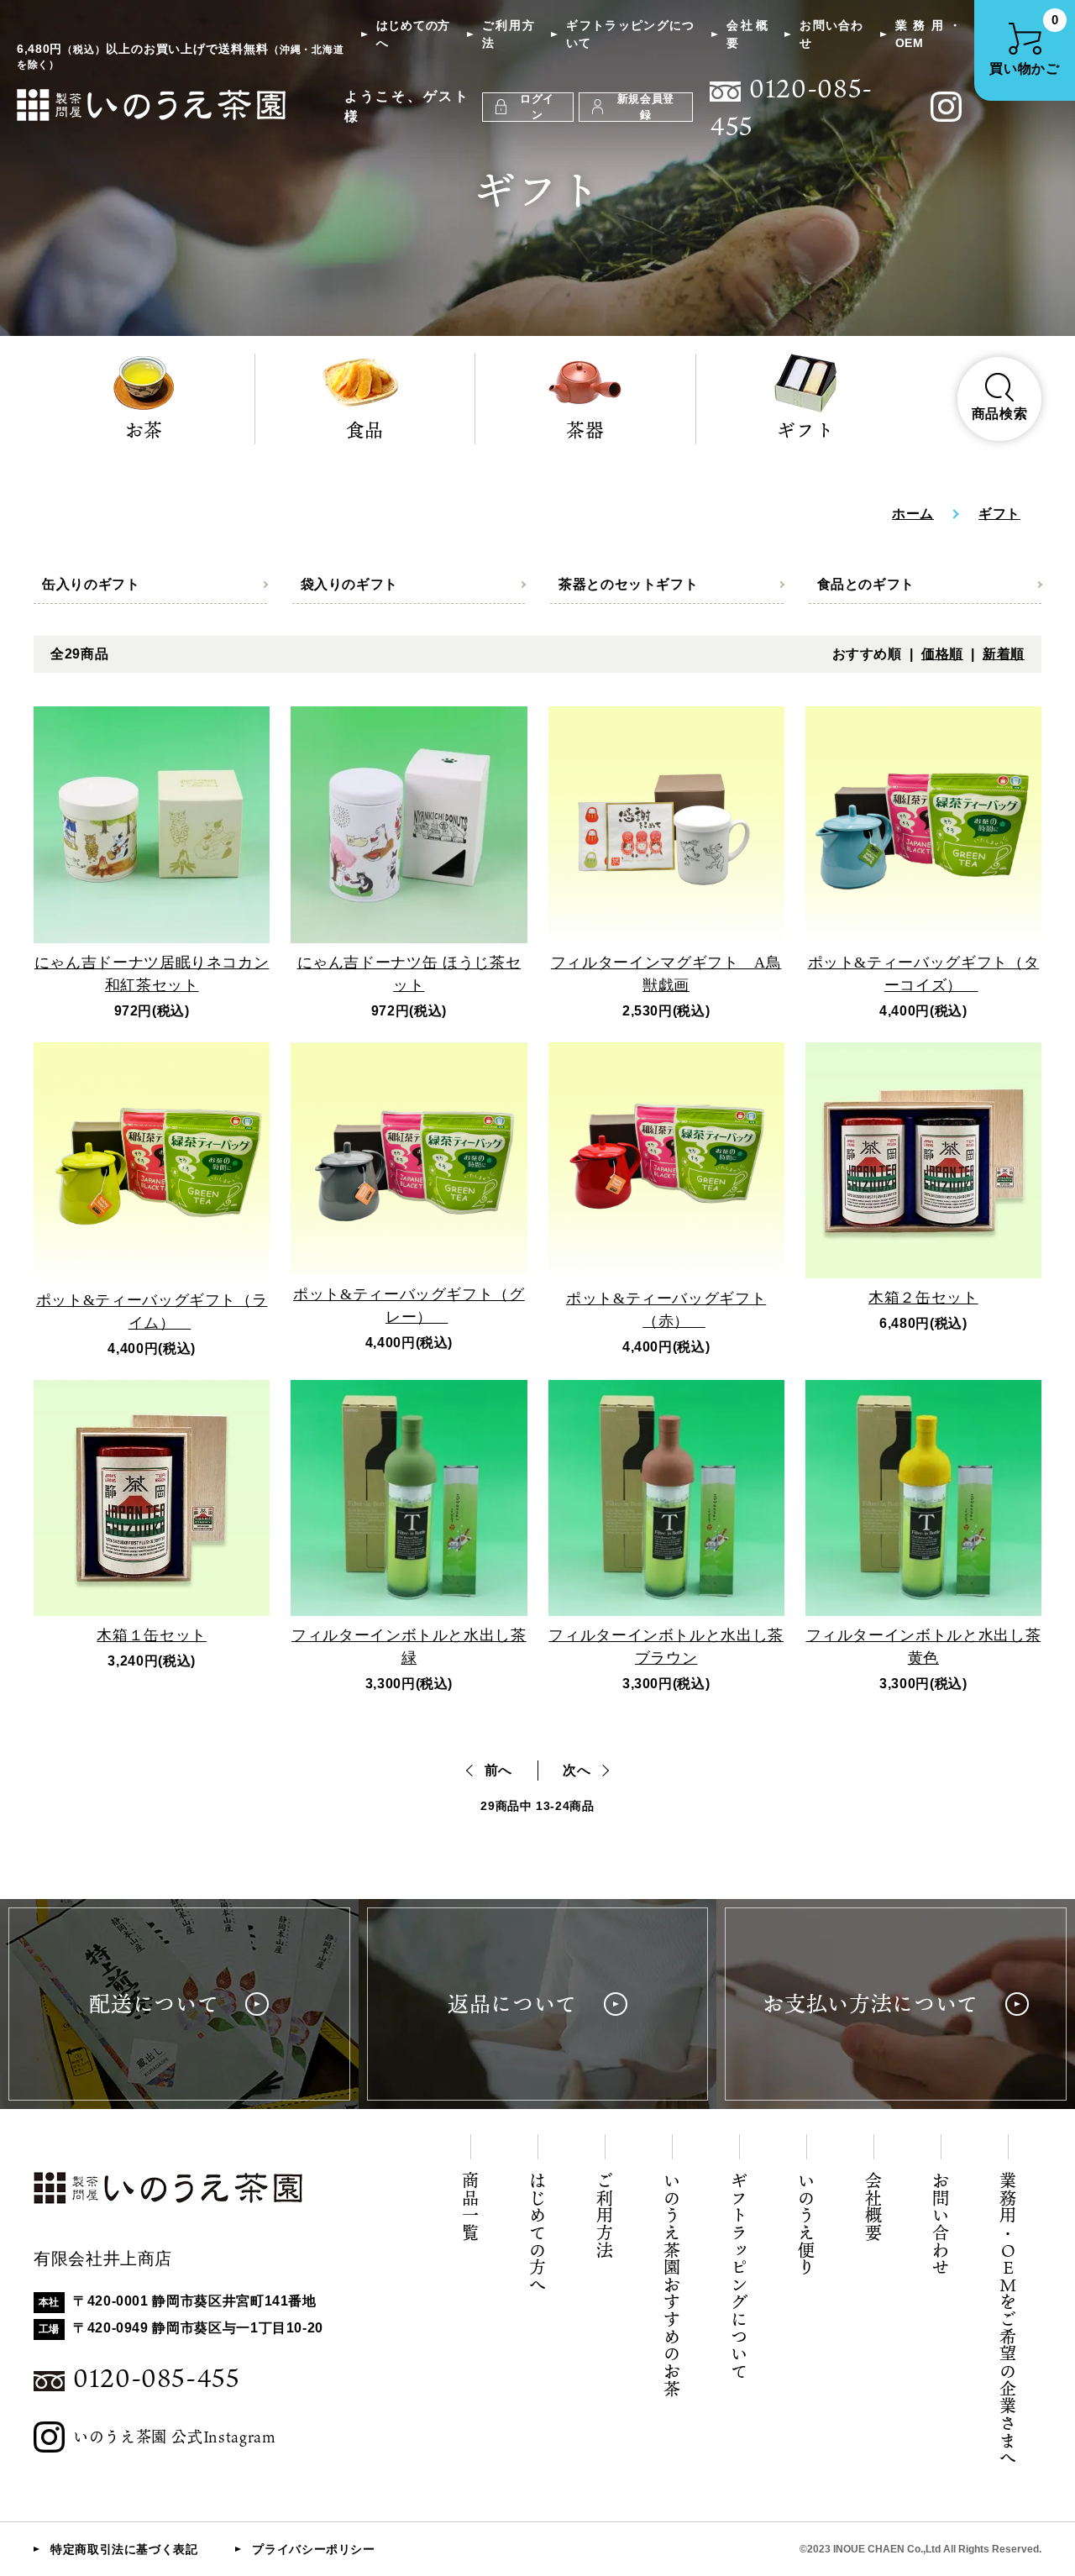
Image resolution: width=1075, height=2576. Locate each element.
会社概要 (747, 34)
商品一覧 (470, 2207)
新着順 (1004, 654)
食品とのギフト (866, 584)
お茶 (144, 430)
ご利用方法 (508, 34)
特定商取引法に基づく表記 (124, 2549)
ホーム (913, 514)
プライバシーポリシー (313, 2549)
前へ (498, 1770)
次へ (577, 1770)
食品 (365, 430)
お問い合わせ (831, 34)
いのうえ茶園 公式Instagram (175, 2437)
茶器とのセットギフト (628, 584)
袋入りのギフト (349, 584)
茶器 (585, 430)
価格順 (942, 654)
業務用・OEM (928, 34)
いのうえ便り (806, 2224)
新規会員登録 (646, 107)
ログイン (537, 107)
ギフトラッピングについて (630, 34)
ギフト (805, 430)
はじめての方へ (413, 34)
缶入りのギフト (91, 584)
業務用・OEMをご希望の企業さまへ (1008, 2319)
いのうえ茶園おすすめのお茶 (672, 2285)
